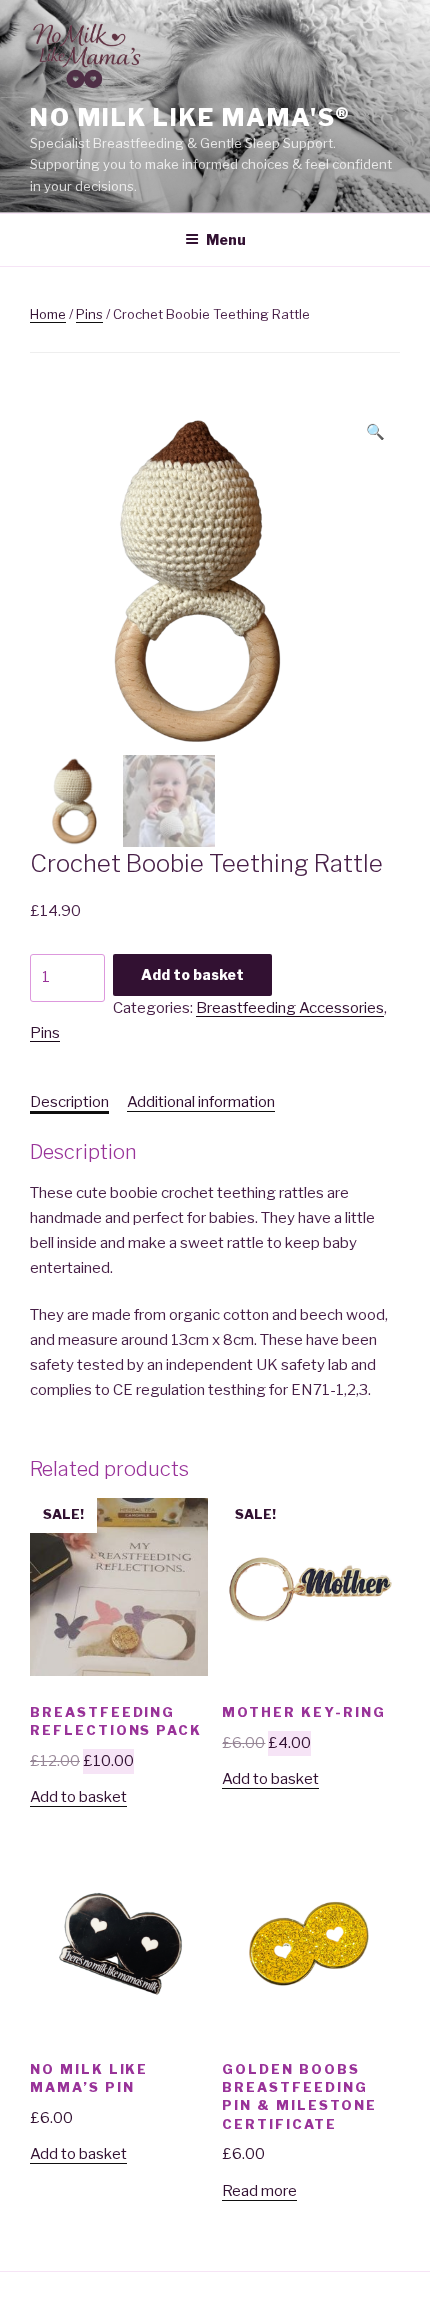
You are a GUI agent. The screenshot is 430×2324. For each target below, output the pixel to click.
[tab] (69, 1102)
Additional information (201, 1102)
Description (69, 1102)
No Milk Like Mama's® (190, 117)
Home (48, 314)
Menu (226, 239)
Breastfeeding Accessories (290, 1008)
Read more (259, 2191)
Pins (89, 314)
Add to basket (192, 974)
